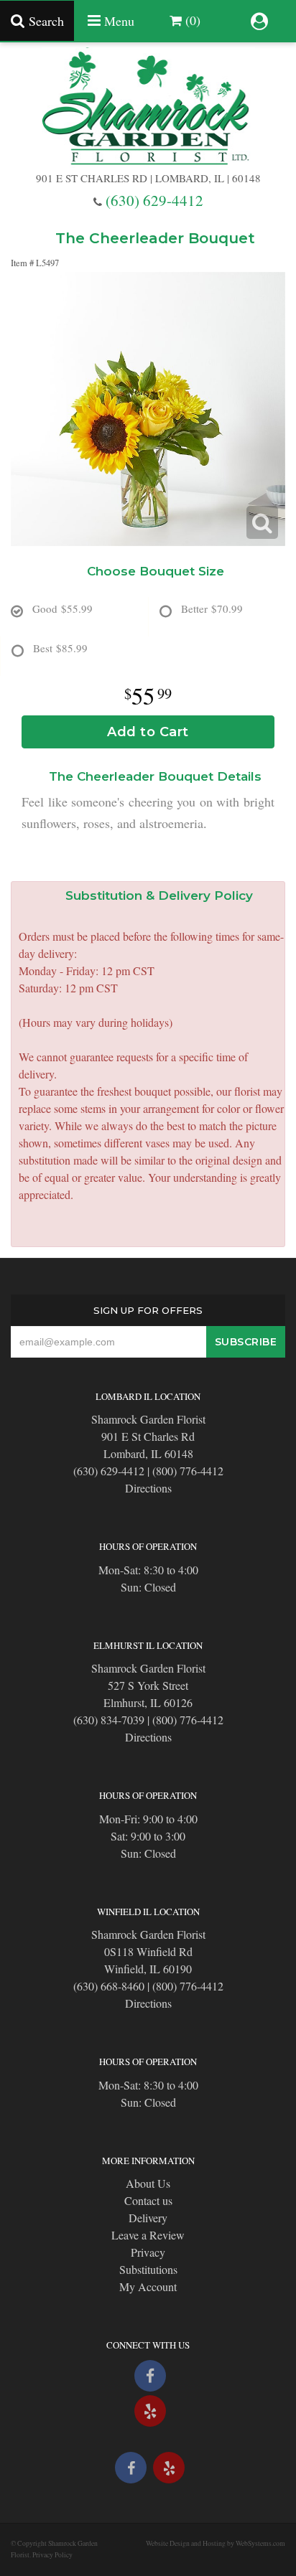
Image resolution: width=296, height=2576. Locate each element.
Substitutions (148, 2269)
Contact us (148, 2200)
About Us (148, 2183)
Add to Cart (148, 732)
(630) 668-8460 (109, 1986)
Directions (148, 1488)
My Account (148, 2286)
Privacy (148, 2252)
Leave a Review (148, 2235)
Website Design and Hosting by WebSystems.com (216, 2543)
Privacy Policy (52, 2555)
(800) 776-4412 (188, 1471)
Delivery (148, 2218)
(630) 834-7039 (109, 1720)
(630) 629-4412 (154, 200)
